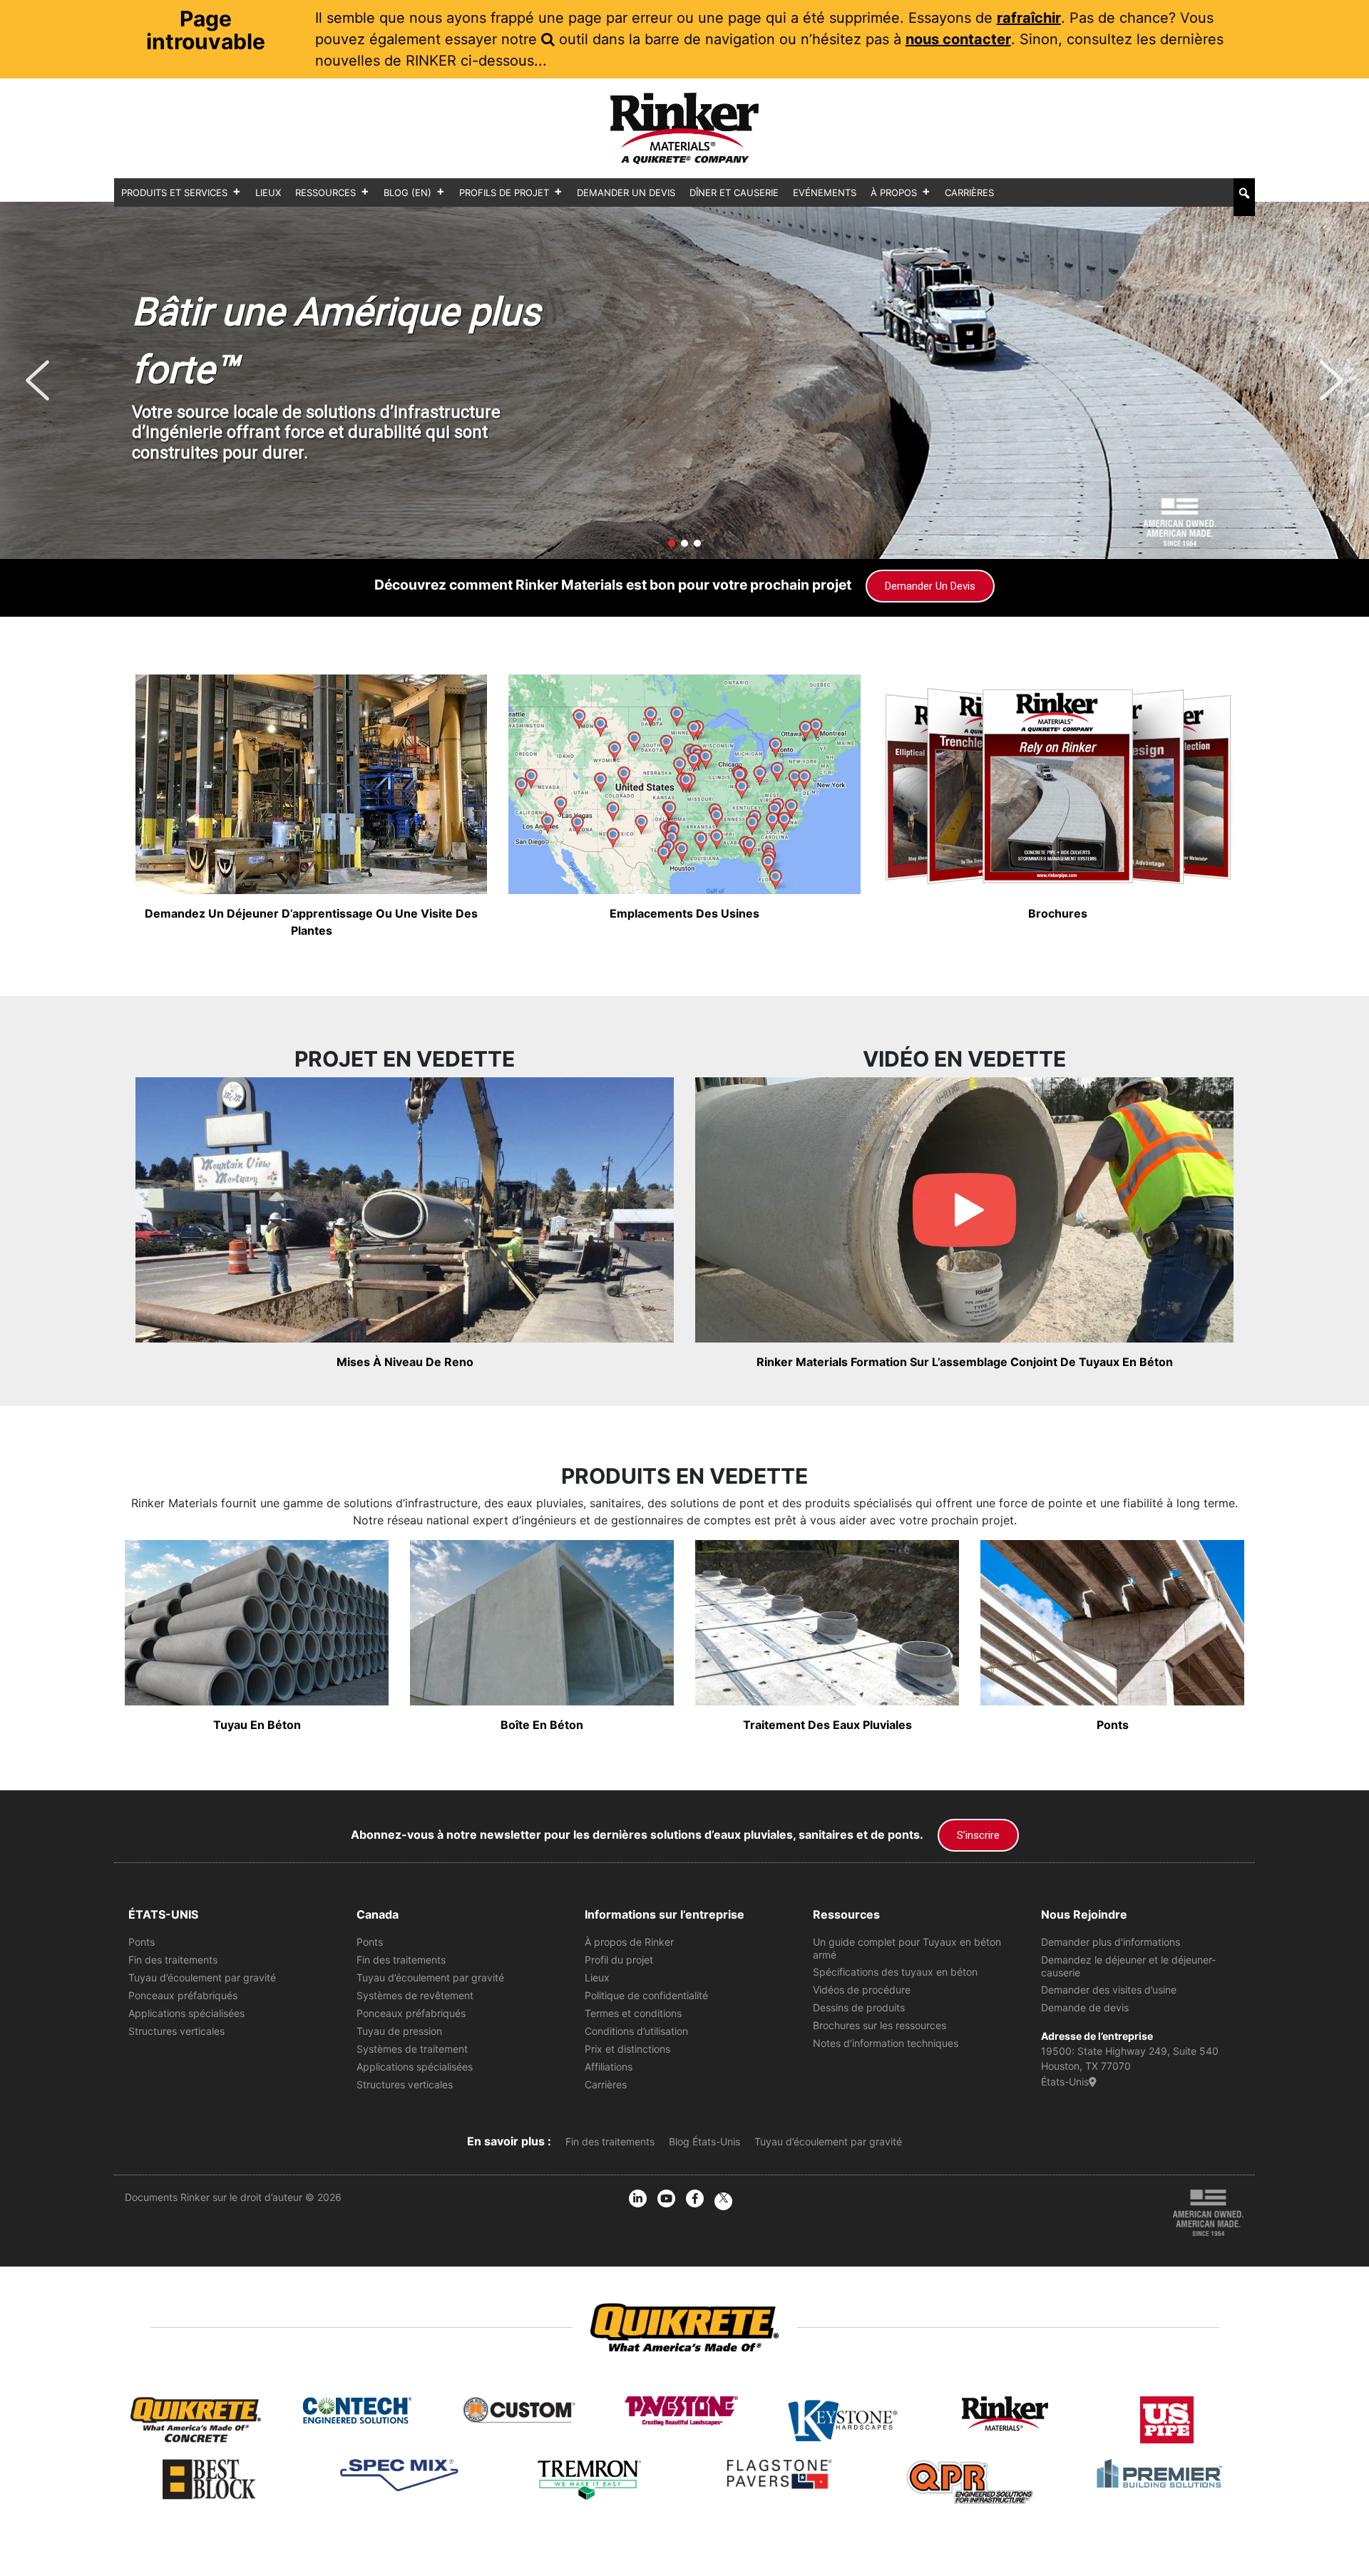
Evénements (825, 193)
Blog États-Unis (704, 2141)
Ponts (142, 1942)
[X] (723, 2201)
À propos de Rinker (629, 1942)
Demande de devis (1085, 2007)
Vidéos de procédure (862, 1990)
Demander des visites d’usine (1109, 1990)
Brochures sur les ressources (880, 2025)
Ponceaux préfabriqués (183, 1995)
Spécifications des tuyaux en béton (895, 1972)
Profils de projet (504, 193)
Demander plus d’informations (1111, 1942)
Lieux (268, 193)
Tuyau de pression (399, 2031)
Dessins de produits (859, 2007)
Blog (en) (407, 193)
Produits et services (174, 193)
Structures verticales (176, 2031)
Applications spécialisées (186, 2013)
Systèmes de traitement (412, 2049)
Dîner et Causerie (734, 193)
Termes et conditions (633, 2013)
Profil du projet (619, 1960)
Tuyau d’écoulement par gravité (202, 1977)
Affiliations (609, 2067)
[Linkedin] (638, 2198)
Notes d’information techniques (886, 2043)
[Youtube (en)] (666, 2198)
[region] (684, 380)
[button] (1244, 193)
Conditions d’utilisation (636, 2031)
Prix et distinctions (627, 2049)
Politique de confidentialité (646, 1995)
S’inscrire (978, 1835)
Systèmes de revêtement (415, 1995)
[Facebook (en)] (695, 2198)
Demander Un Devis (626, 193)
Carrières (969, 193)
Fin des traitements (173, 1960)
